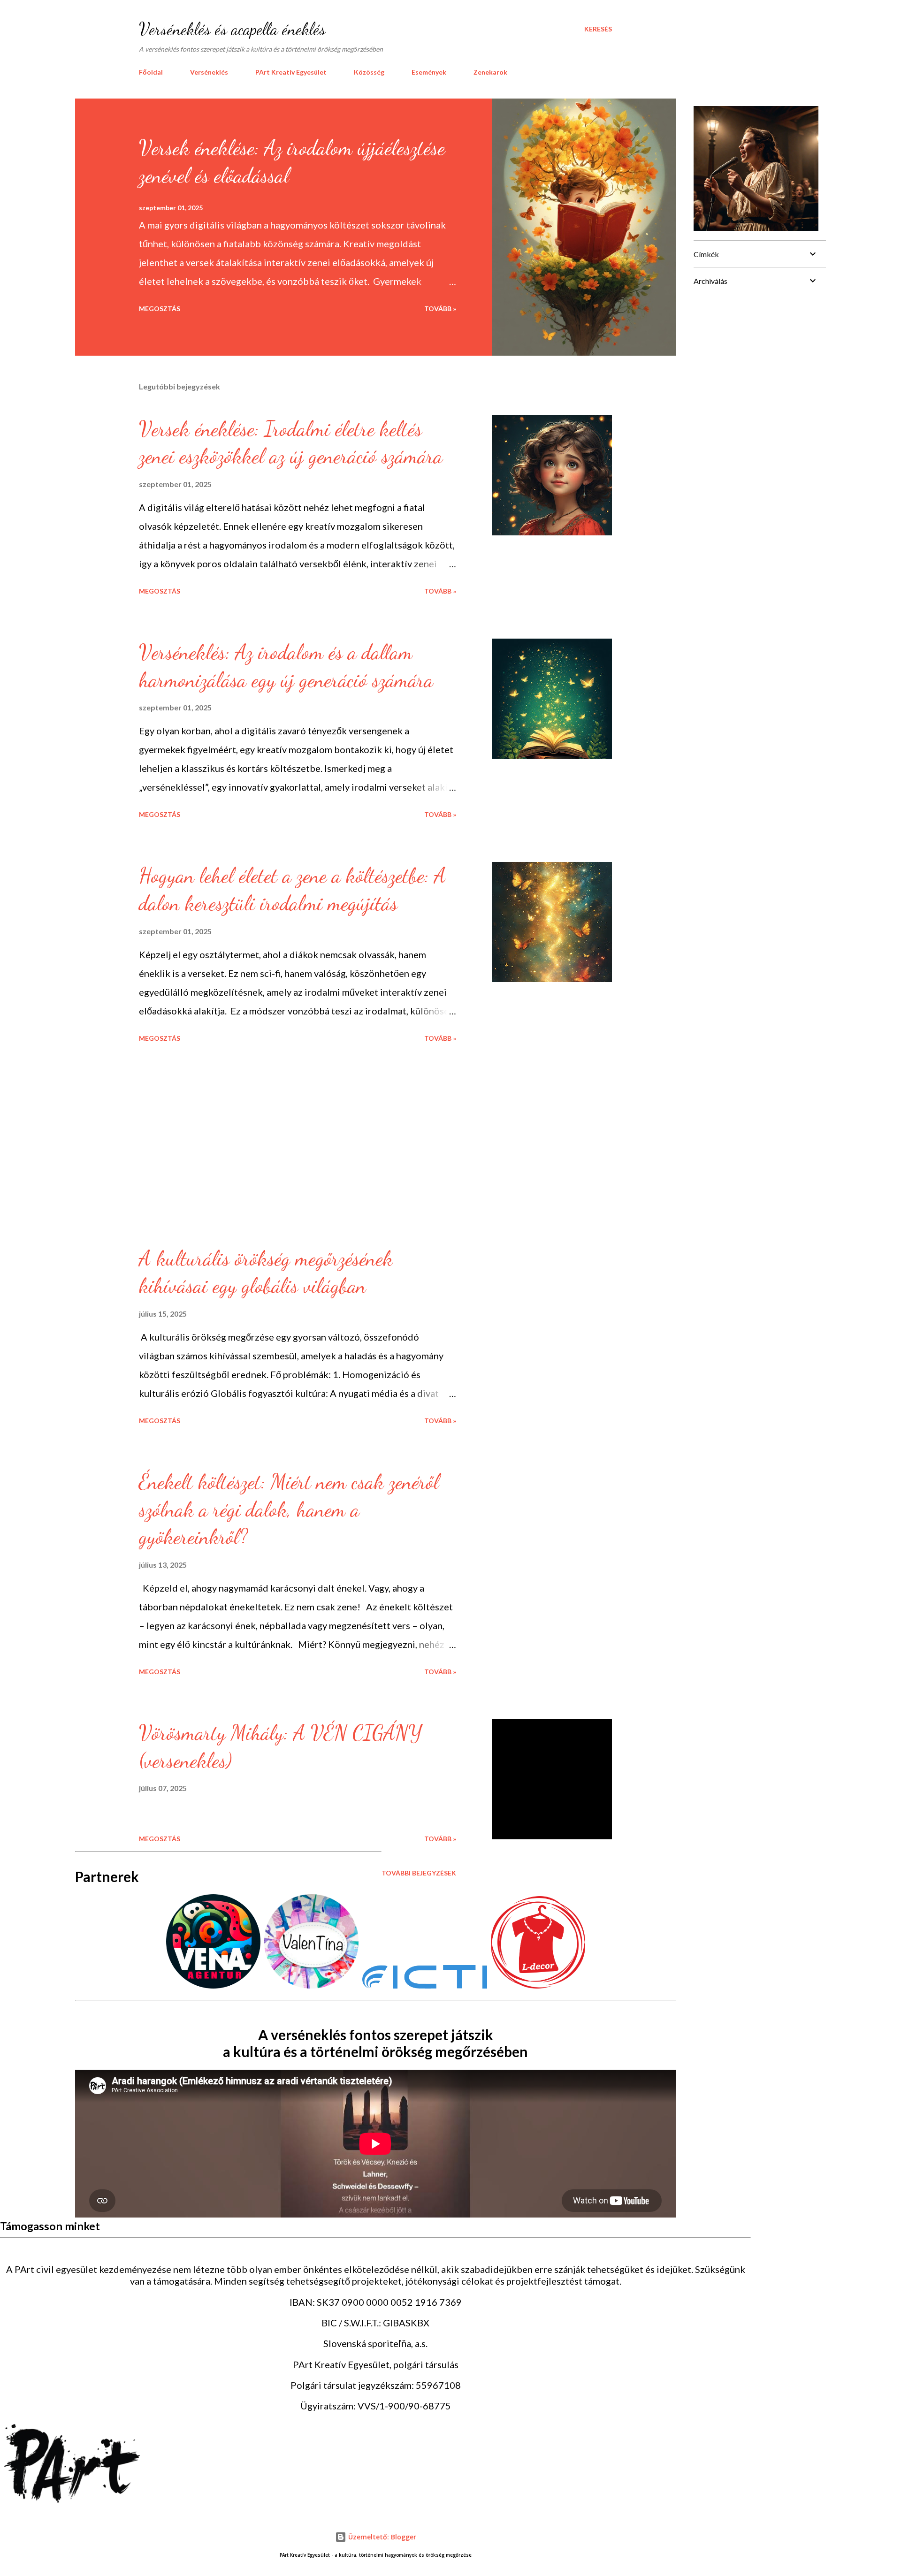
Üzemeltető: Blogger (381, 2537)
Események (429, 72)
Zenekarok (490, 72)
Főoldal (151, 72)
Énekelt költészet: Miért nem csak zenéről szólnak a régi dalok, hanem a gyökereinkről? (289, 1509)
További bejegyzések (419, 1873)
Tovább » (440, 309)
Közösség (369, 72)
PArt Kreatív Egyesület (291, 72)
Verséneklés (209, 72)
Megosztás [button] (160, 309)
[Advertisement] (209, 1144)
